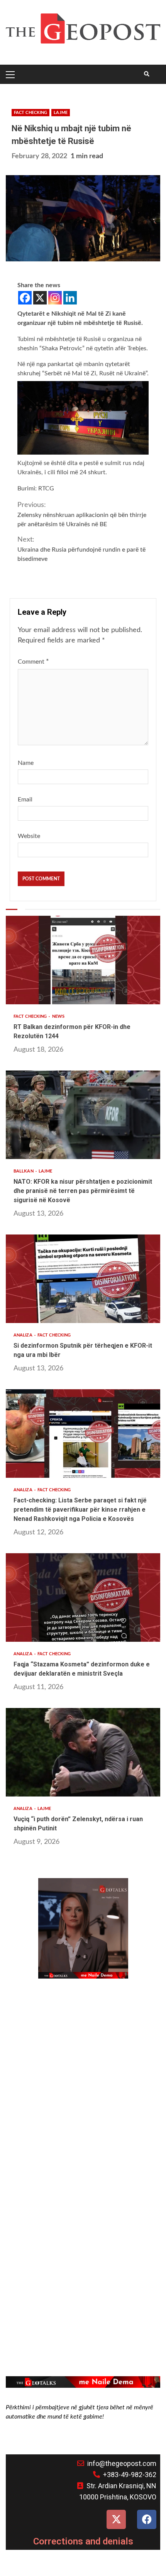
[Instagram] (55, 298)
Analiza (24, 1335)
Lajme (61, 113)
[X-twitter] (116, 2519)
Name (26, 763)
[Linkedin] (70, 298)
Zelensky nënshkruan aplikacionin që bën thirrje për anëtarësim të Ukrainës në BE (82, 514)
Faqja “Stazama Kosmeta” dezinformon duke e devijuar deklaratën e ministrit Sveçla (83, 1597)
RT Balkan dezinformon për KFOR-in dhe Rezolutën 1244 (83, 960)
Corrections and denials (83, 2541)
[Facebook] (25, 298)
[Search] (147, 74)
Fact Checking (30, 113)
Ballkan (24, 1171)
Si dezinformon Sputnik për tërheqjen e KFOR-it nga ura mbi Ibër (83, 1279)
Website (29, 836)
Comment (33, 662)
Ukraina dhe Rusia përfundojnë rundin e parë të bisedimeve (81, 549)
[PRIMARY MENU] (12, 74)
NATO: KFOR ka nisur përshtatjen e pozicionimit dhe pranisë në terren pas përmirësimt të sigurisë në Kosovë (83, 1115)
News (58, 1016)
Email (25, 800)
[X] (40, 298)
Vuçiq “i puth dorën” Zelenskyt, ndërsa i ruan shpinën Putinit (83, 1752)
